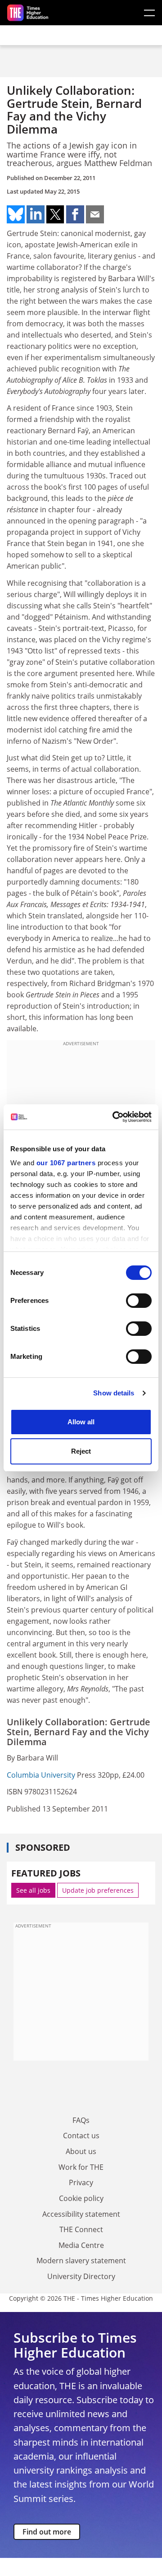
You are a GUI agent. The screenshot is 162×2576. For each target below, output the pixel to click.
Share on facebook (75, 214)
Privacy (81, 2182)
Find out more (47, 2532)
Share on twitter (55, 214)
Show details (114, 1393)
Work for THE (81, 2167)
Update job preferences (98, 1890)
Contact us (81, 2136)
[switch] (139, 1301)
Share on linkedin (36, 214)
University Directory (81, 2276)
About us (81, 2151)
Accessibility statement (81, 2214)
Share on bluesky (16, 214)
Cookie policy (81, 2198)
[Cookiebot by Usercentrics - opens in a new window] (114, 1117)
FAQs (81, 2120)
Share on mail (95, 214)
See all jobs (33, 1890)
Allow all (81, 1422)
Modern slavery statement (81, 2261)
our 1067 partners (66, 1163)
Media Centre (81, 2245)
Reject (81, 1451)
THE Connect (81, 2229)
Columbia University (41, 1775)
